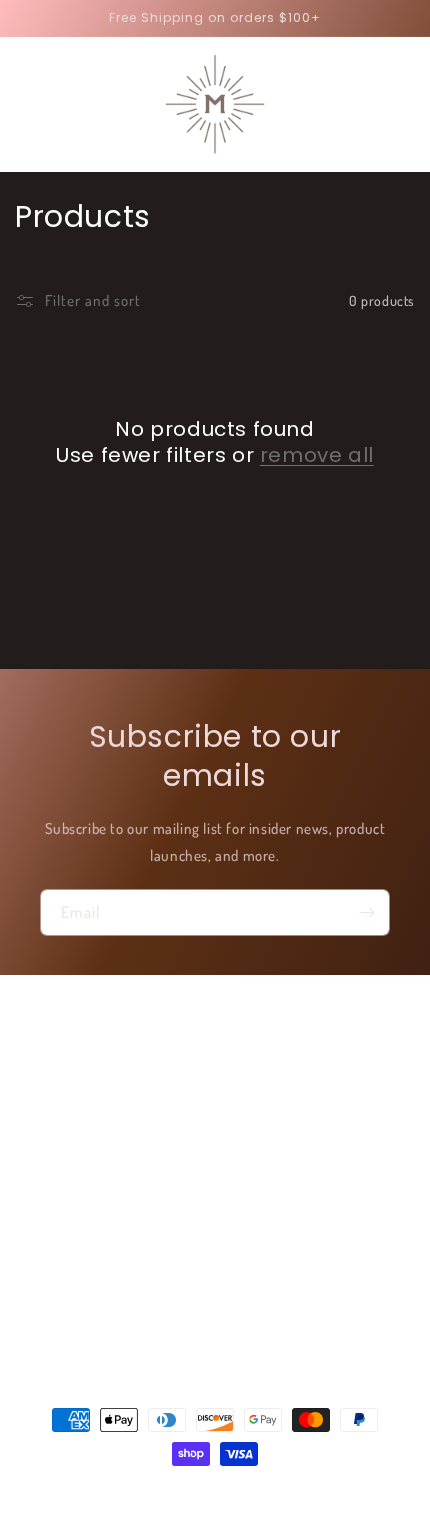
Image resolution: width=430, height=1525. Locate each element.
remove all (317, 455)
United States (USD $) (205, 1346)
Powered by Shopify (274, 1489)
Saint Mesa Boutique (190, 1489)
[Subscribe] (367, 912)
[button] (25, 104)
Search (61, 1065)
